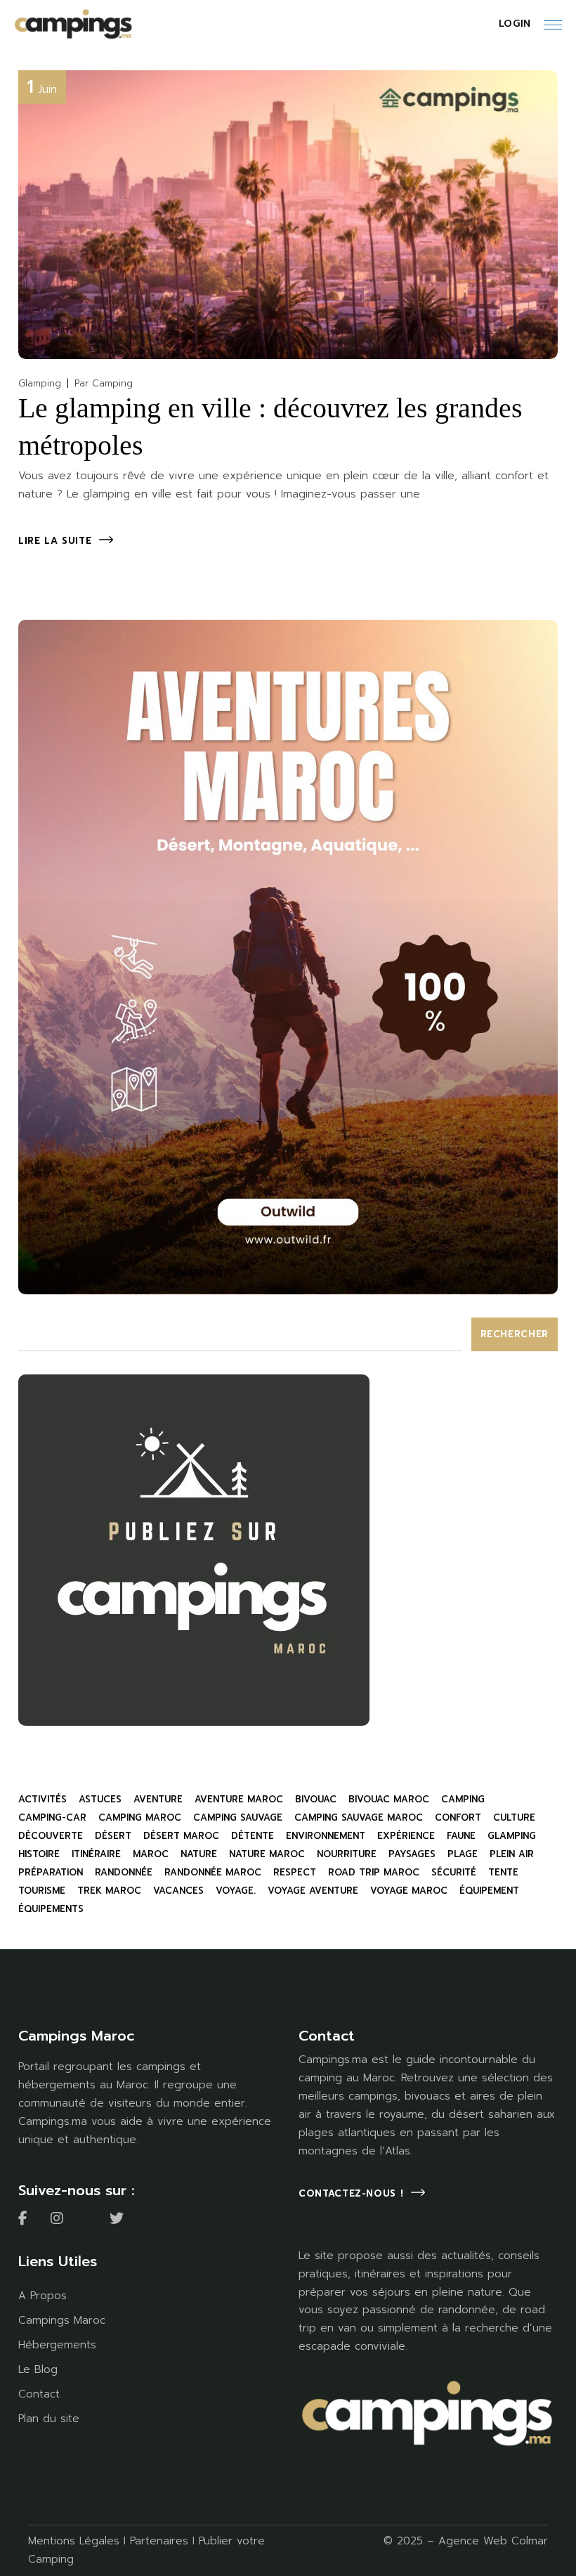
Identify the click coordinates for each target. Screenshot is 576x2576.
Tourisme (42, 1891)
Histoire (39, 1854)
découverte (51, 1836)
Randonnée (124, 1872)
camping (463, 1799)
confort (458, 1817)
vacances (178, 1891)
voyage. (236, 1891)
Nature (199, 1854)
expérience (406, 1836)
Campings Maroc (62, 2320)
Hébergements (57, 2345)
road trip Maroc (374, 1872)
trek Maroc (109, 1891)
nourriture (347, 1854)
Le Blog (38, 2369)
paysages (412, 1854)
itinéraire (96, 1854)
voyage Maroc (409, 1891)
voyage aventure (313, 1891)
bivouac (316, 1799)
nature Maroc (267, 1854)
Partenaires (159, 2541)
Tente (503, 1872)
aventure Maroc (239, 1799)
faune (461, 1836)
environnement (326, 1836)
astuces (100, 1799)
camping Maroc (140, 1817)
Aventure (158, 1799)
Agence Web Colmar (493, 2541)
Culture (514, 1817)
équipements (51, 1909)
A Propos (42, 2296)
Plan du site (49, 2419)
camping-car (52, 1817)
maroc (151, 1854)
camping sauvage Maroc (359, 1817)
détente (253, 1836)
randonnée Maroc (213, 1872)
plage (463, 1854)
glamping (512, 1836)
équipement (489, 1891)
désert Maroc (181, 1836)
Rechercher (515, 1334)
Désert (113, 1836)
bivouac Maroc (389, 1799)
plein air (512, 1854)
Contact (39, 2394)
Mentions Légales (74, 2541)
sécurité (454, 1872)
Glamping (40, 383)
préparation (51, 1872)
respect (295, 1872)
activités (42, 1799)
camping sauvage (238, 1817)
